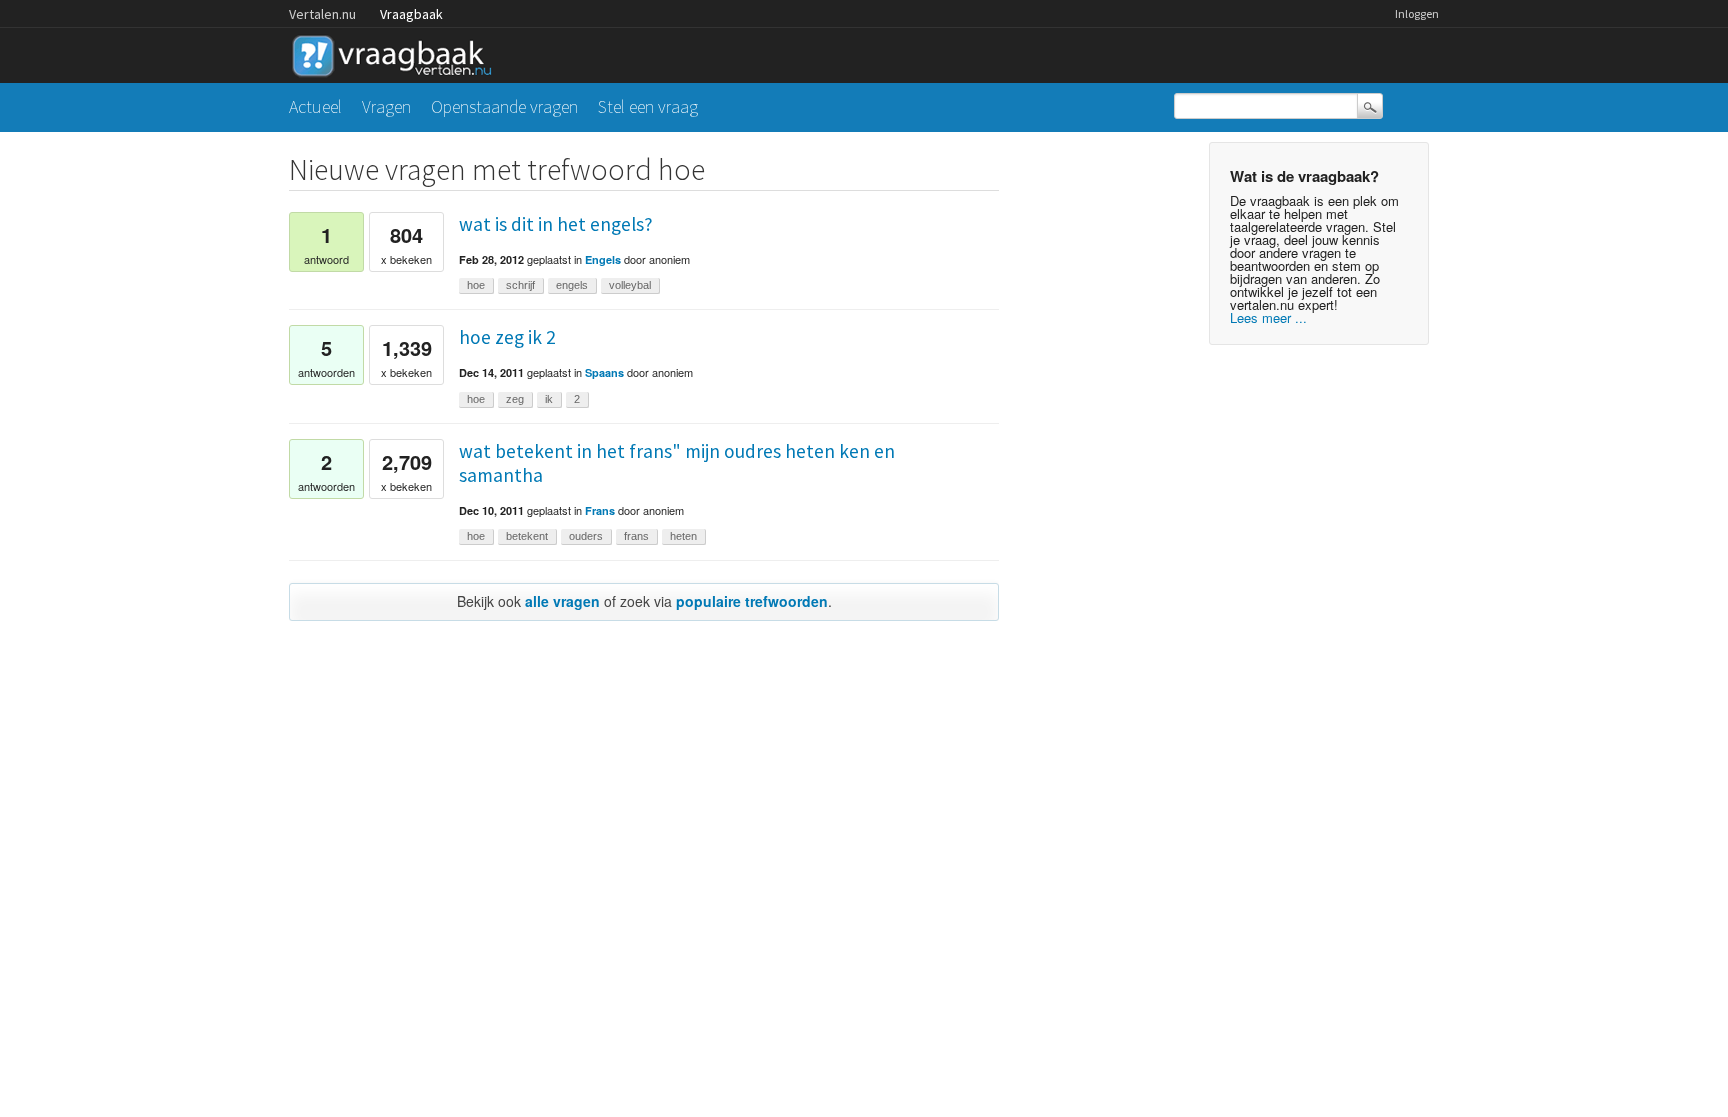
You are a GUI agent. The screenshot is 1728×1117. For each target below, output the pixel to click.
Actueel (315, 106)
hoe (476, 285)
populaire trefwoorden (752, 601)
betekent (527, 536)
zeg (515, 399)
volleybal (630, 285)
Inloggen (1417, 13)
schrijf (520, 285)
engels (572, 285)
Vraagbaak (411, 14)
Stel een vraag (648, 106)
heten (683, 536)
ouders (586, 536)
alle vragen (562, 601)
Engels (603, 259)
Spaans (604, 372)
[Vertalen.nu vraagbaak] (397, 52)
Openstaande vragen (504, 106)
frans (636, 536)
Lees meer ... (1268, 317)
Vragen (386, 106)
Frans (600, 510)
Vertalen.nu (322, 14)
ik (549, 399)
